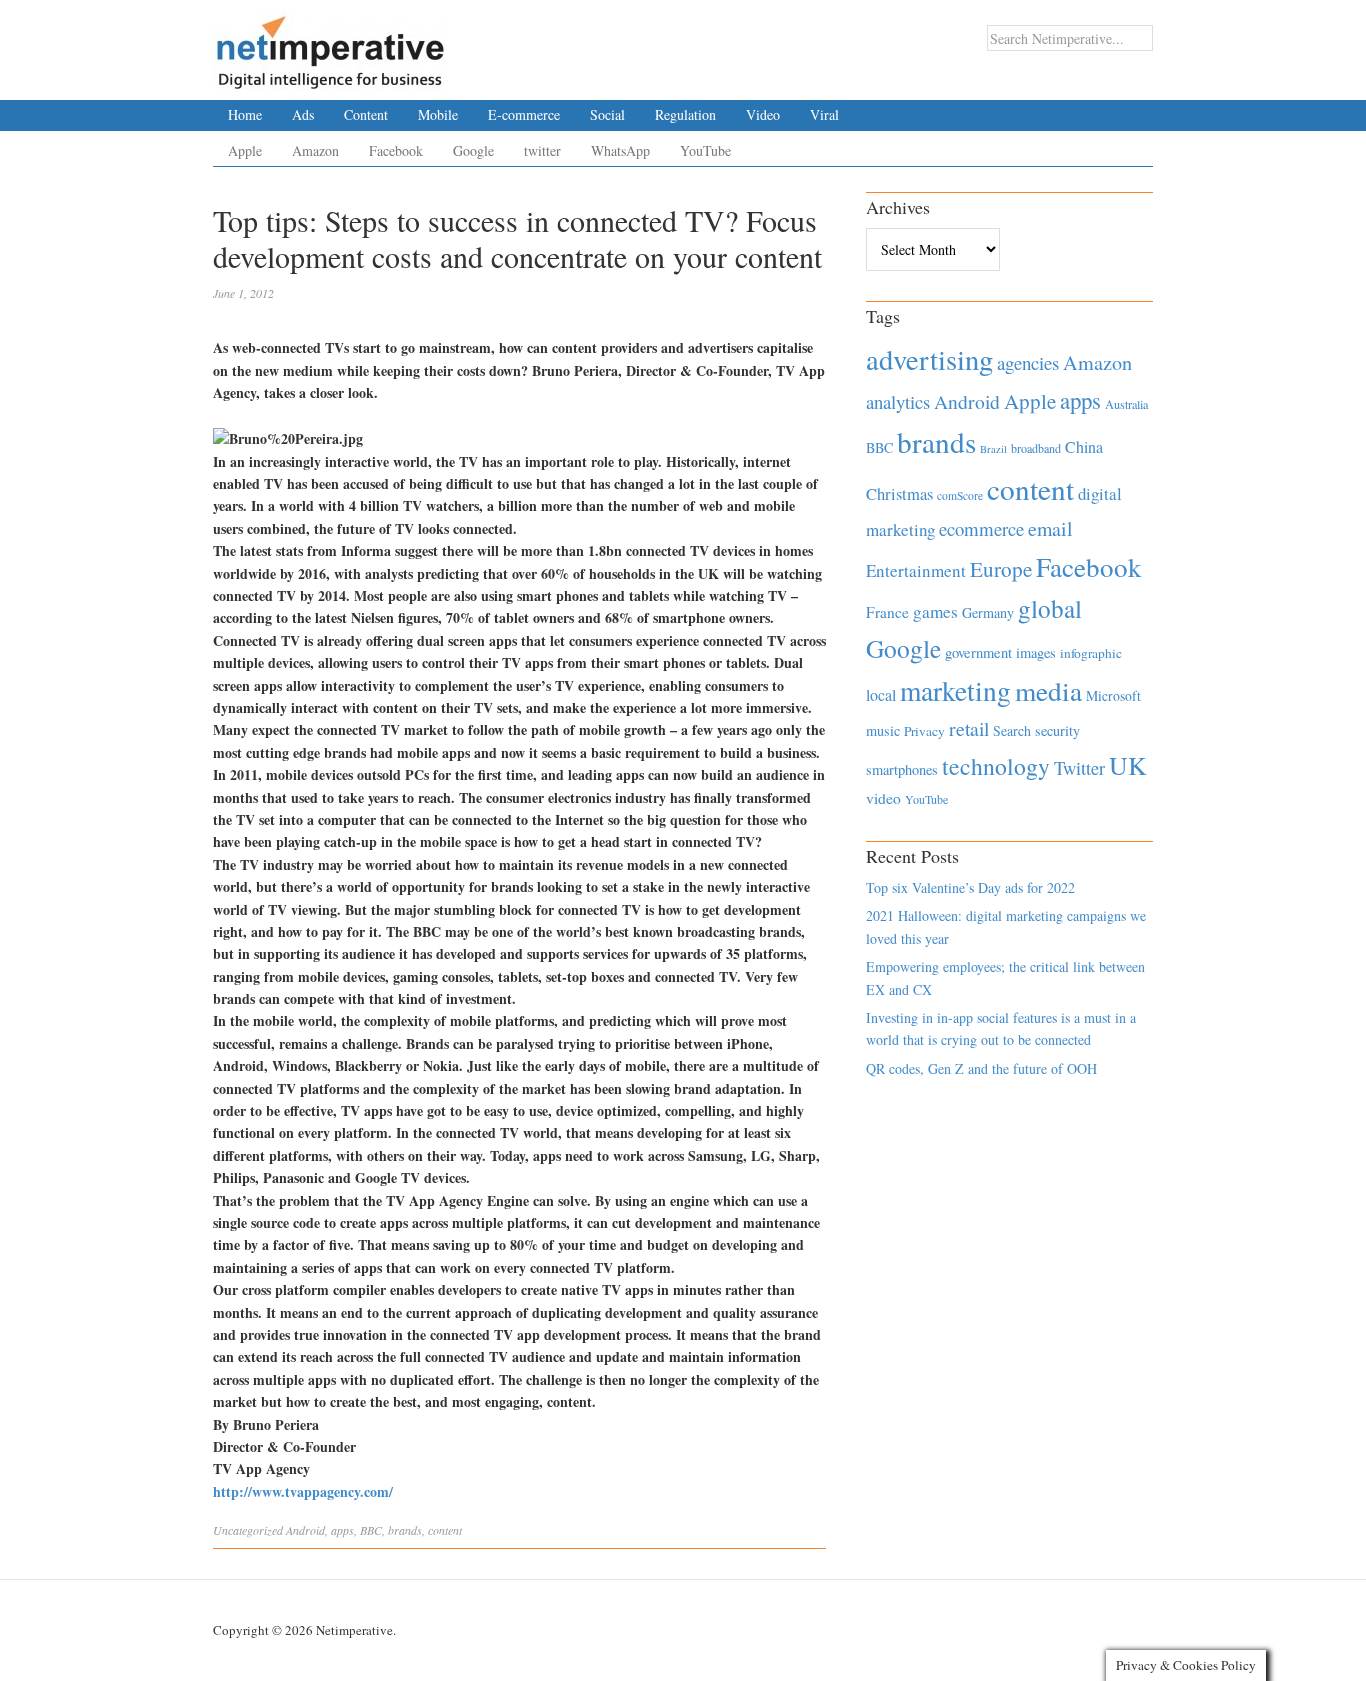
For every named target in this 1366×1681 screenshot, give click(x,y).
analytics (898, 401)
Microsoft (1113, 695)
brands (405, 1530)
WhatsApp (620, 150)
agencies (1028, 362)
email (1050, 528)
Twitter (1079, 768)
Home (245, 114)
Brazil (993, 449)
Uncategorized (248, 1530)
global (1050, 608)
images (1036, 652)
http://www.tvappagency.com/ (303, 1491)
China (1084, 446)
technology (996, 766)
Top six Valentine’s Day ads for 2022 (970, 887)
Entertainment (916, 570)
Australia (1126, 404)
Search (1012, 730)
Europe (1001, 569)
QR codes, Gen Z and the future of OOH (981, 1068)
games (935, 611)
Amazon (315, 150)
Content (366, 114)
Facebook (396, 150)
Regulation (685, 114)
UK (1128, 765)
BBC (371, 1530)
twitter (542, 150)
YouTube (705, 150)
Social (607, 114)
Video (763, 114)
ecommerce (981, 528)
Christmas (899, 493)
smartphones (902, 769)
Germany (988, 612)
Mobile (438, 114)
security (1057, 730)
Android (305, 1530)
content (445, 1530)
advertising (929, 359)
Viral (824, 114)
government (978, 652)
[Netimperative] (330, 45)
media (1048, 690)
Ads (303, 114)
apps (342, 1530)
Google (473, 150)
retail (969, 728)
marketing (955, 690)
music (883, 730)
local (881, 694)
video (883, 798)
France (887, 612)
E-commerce (524, 114)
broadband (1036, 448)
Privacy (924, 731)
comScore (960, 495)
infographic (1091, 653)
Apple (245, 150)
